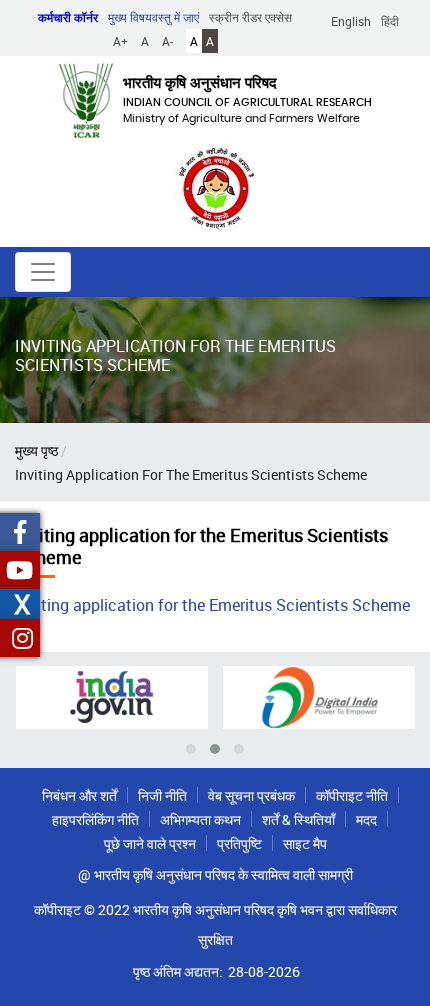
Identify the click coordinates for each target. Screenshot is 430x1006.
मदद (366, 819)
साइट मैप (305, 843)
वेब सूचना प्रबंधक (251, 795)
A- (167, 41)
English (351, 21)
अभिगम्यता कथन (200, 819)
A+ (120, 41)
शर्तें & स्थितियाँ (298, 819)
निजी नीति (162, 795)
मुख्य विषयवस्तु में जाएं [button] (153, 17)
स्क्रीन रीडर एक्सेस (250, 17)
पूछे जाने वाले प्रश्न (150, 843)
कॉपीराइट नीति (352, 795)
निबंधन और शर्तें (79, 795)
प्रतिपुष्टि (239, 843)
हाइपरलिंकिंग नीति (95, 819)
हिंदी (390, 21)
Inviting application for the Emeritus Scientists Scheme (212, 605)
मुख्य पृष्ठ (36, 450)
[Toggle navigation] (43, 272)
